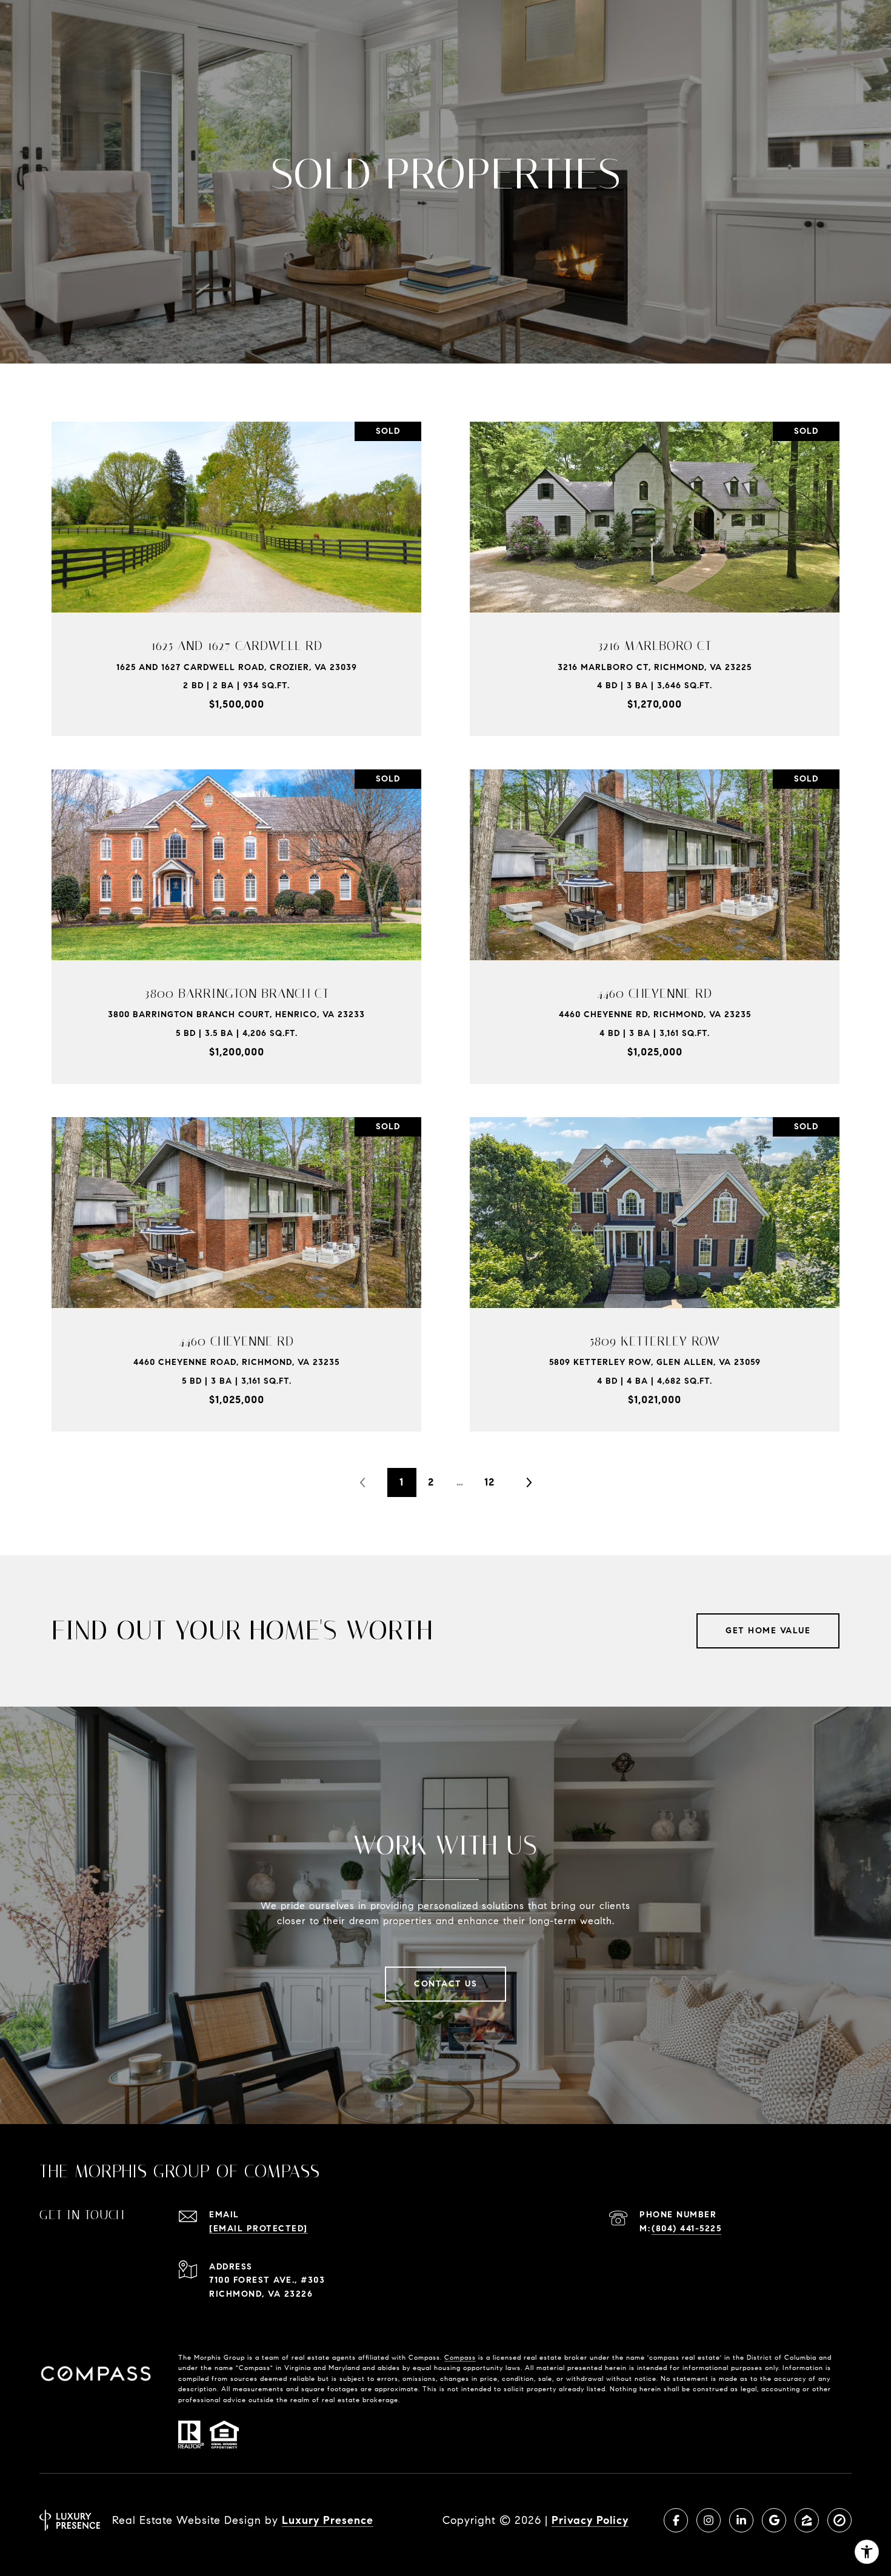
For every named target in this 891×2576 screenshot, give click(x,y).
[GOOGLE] (774, 2520)
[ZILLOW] (807, 2520)
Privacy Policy (590, 2520)
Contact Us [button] (446, 1984)
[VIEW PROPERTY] (236, 562)
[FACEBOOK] (676, 2520)
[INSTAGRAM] (709, 2520)
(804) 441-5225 (686, 2229)
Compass (460, 2357)
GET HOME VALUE (768, 1631)
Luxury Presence (328, 2520)
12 (489, 1482)
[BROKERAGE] (839, 2520)
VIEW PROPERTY (236, 572)
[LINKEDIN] (741, 2520)
